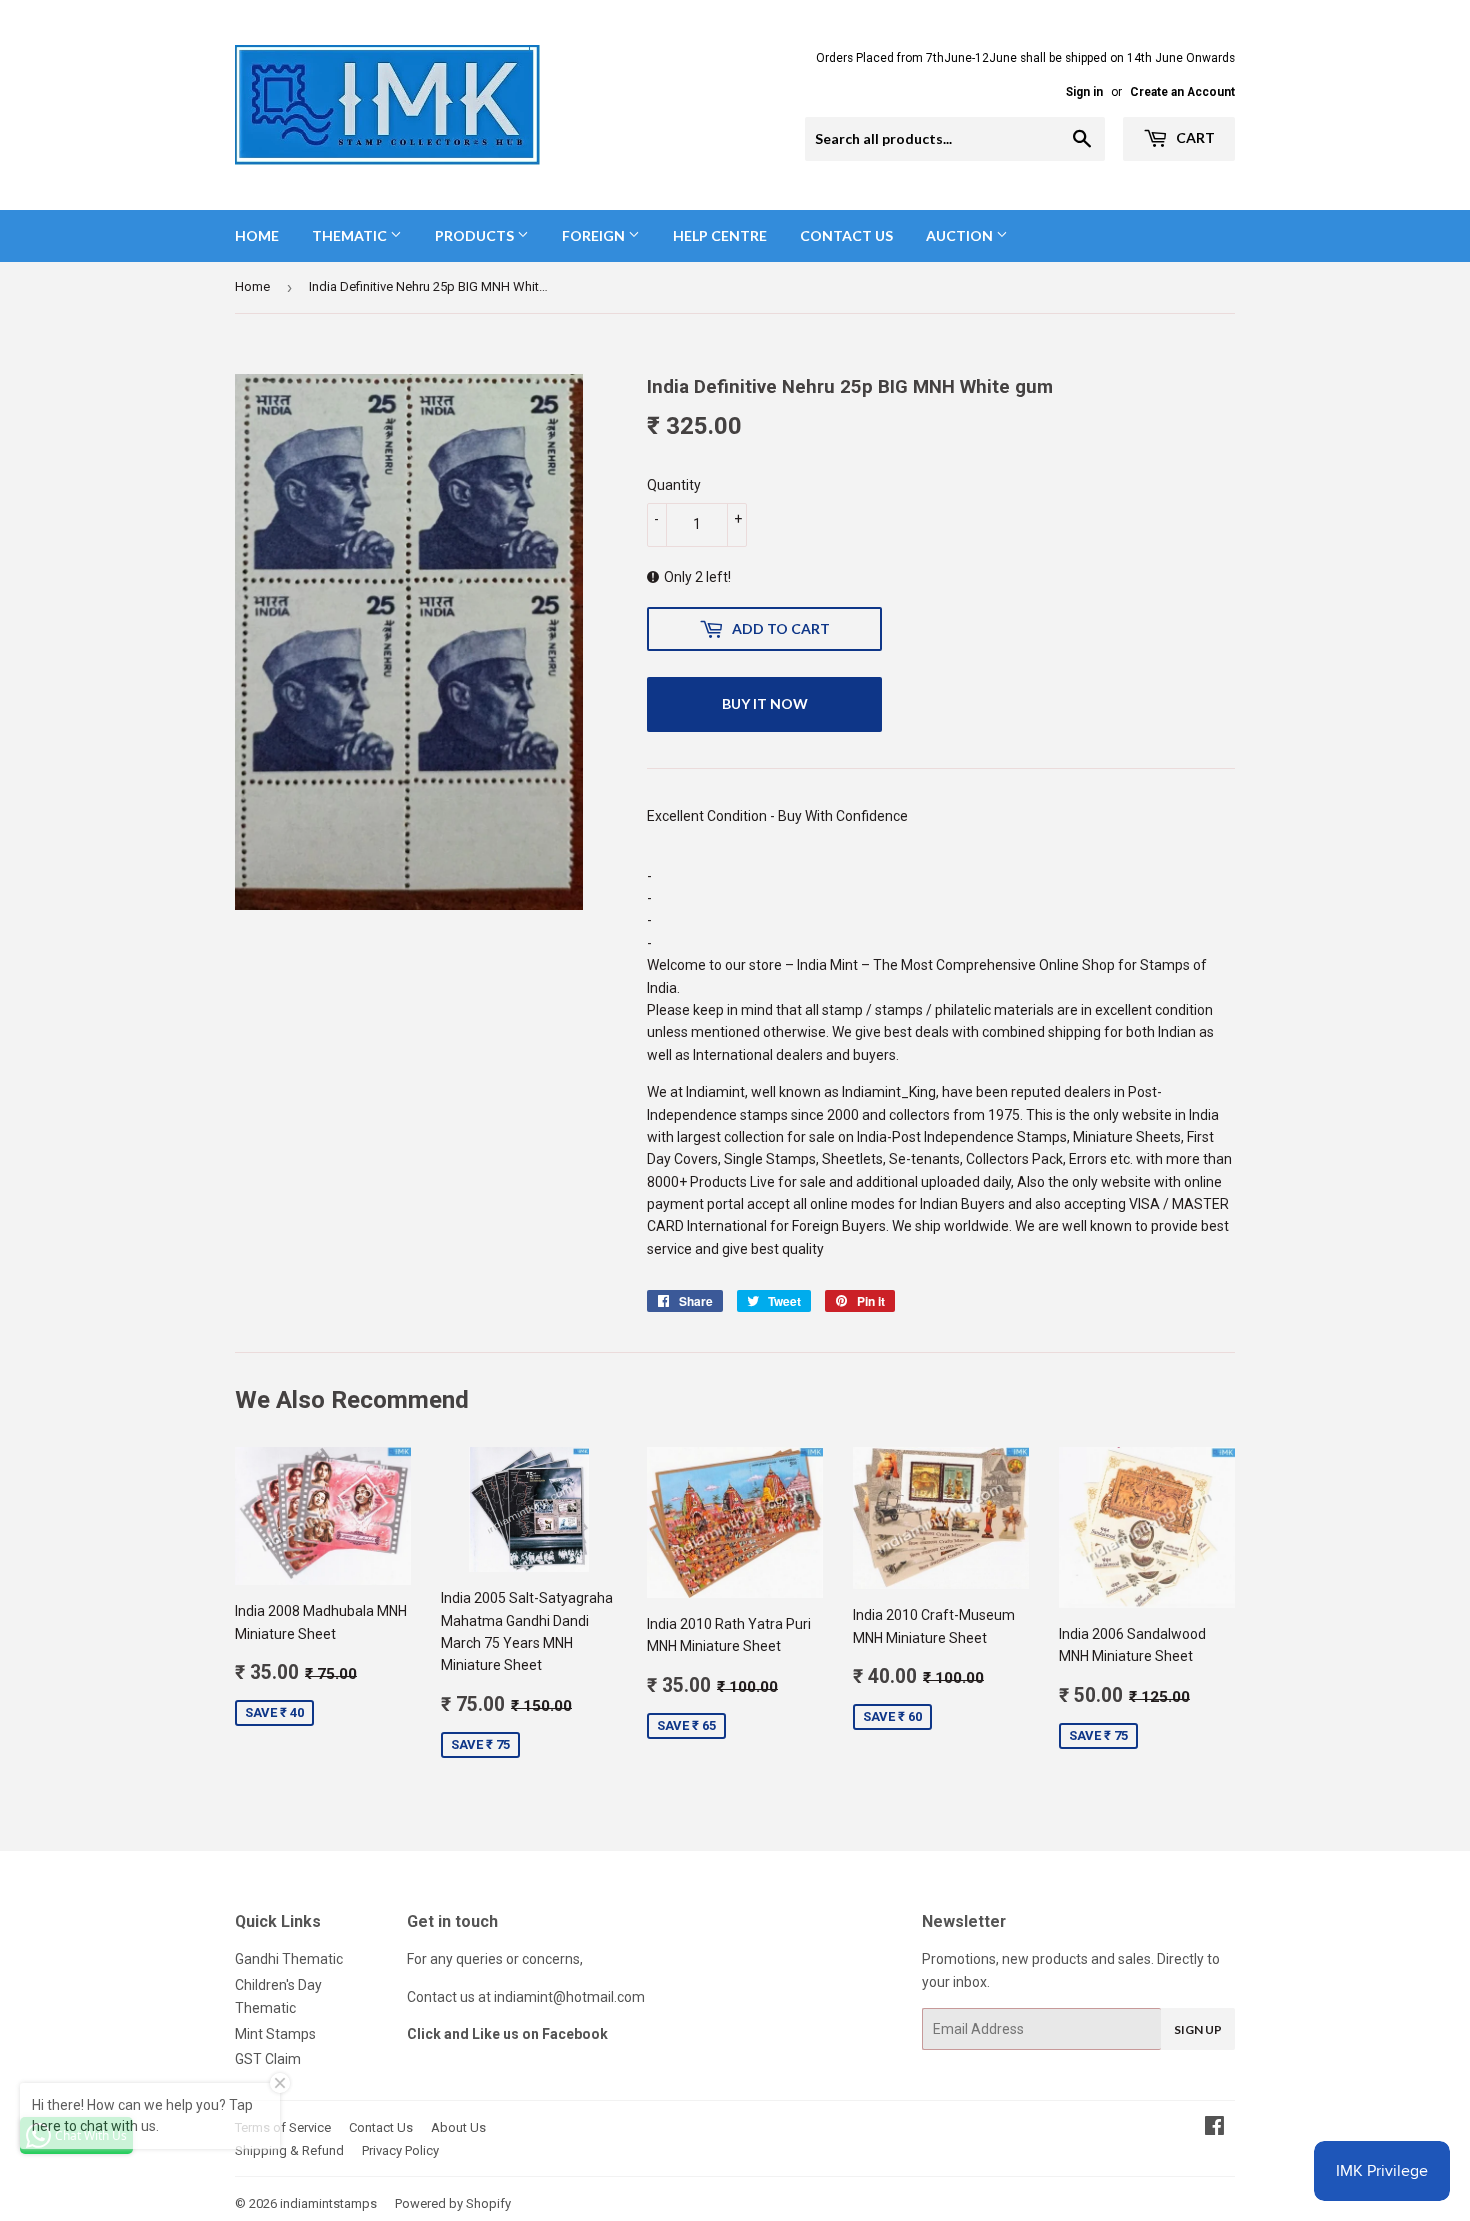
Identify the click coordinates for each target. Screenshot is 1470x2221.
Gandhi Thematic (289, 1959)
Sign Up (1198, 2029)
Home (257, 235)
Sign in (1084, 92)
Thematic (351, 235)
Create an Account (1182, 92)
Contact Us (846, 235)
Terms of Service (283, 2127)
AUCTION (961, 235)
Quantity (674, 485)
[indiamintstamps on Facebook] (1214, 2128)
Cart (1194, 137)
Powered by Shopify (453, 2203)
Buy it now (765, 703)
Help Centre (720, 235)
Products (476, 235)
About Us (458, 2127)
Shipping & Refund (289, 2150)
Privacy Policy (400, 2150)
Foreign (595, 235)
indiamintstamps (328, 2203)
